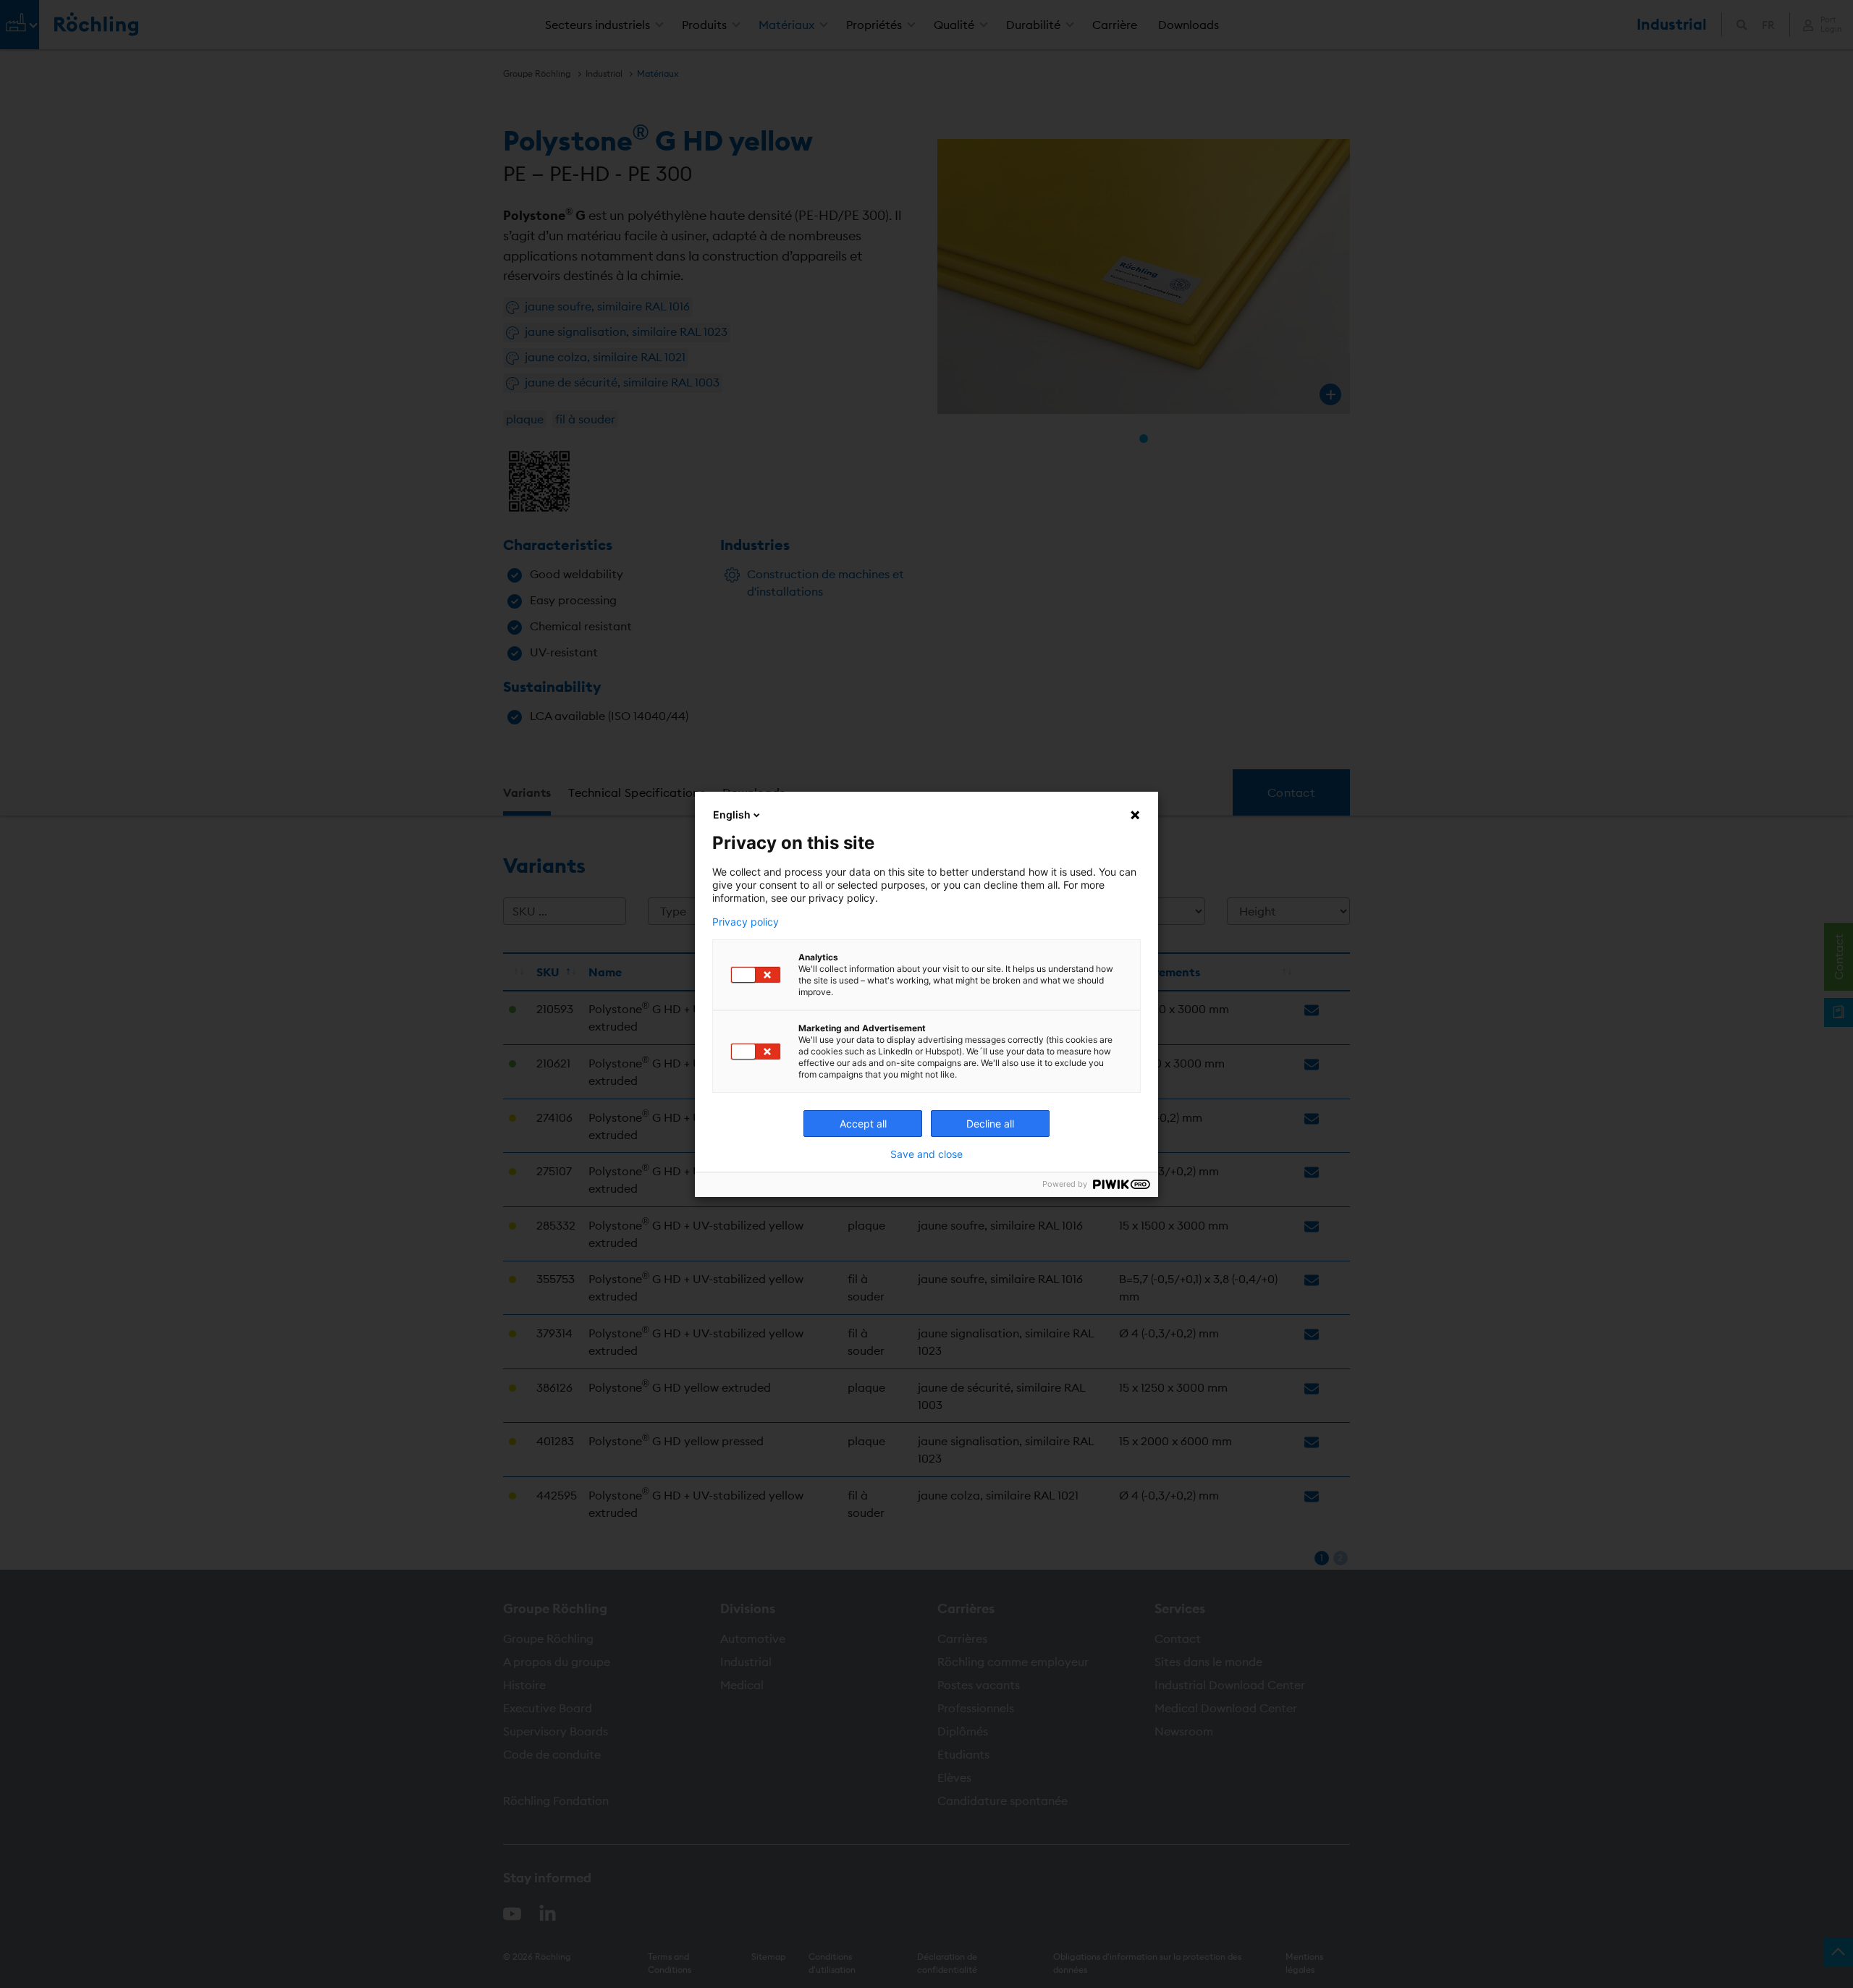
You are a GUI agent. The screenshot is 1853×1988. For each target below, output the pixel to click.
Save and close (926, 1154)
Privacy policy (746, 922)
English (732, 815)
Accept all (863, 1124)
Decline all (990, 1124)
